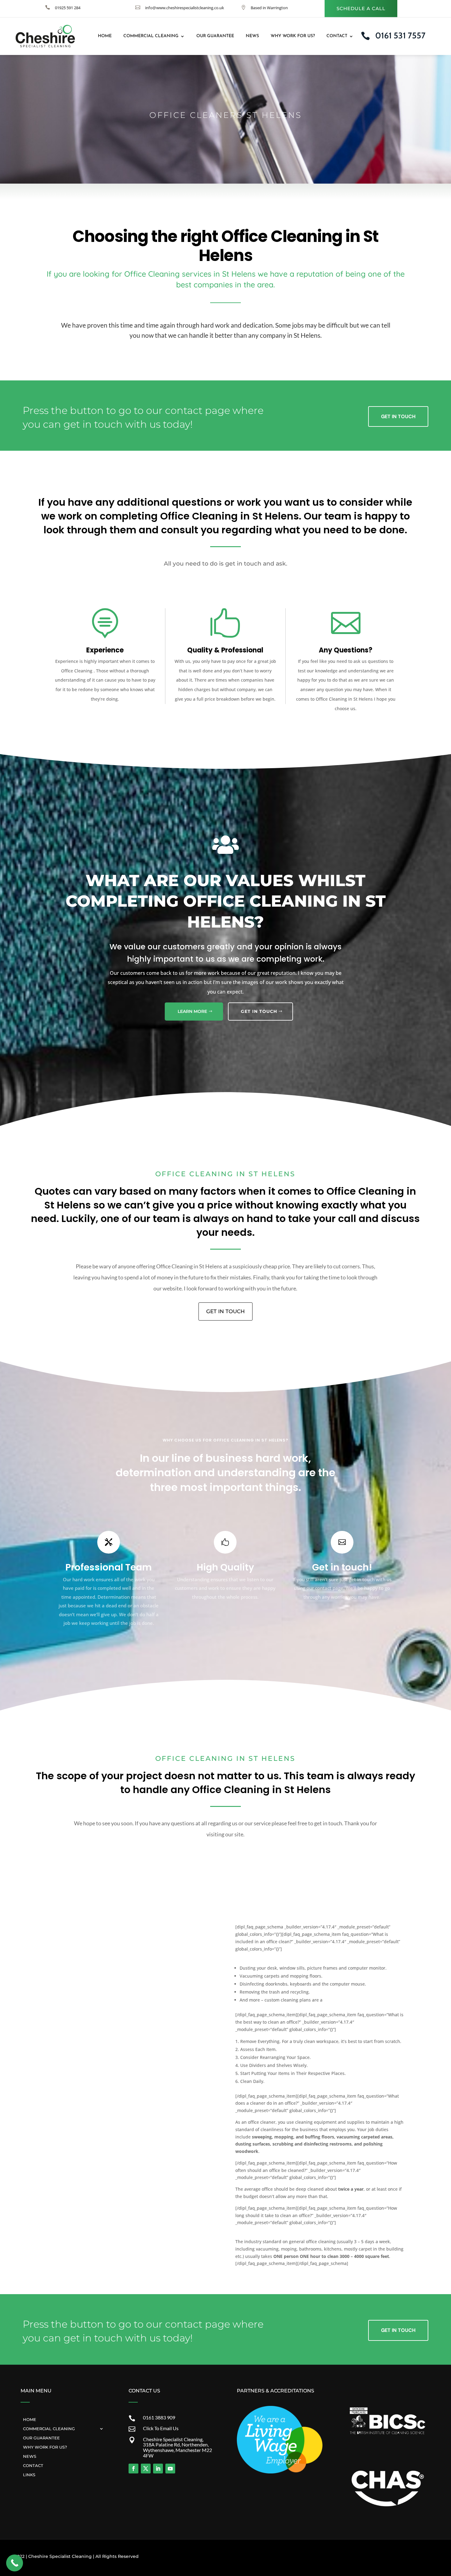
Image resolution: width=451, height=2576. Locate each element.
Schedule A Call (361, 8)
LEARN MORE (192, 1011)
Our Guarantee (215, 36)
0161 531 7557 (400, 35)
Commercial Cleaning (151, 36)
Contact (337, 36)
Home (105, 36)
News (252, 36)
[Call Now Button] (15, 2563)
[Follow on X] (146, 2469)
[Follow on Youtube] (170, 2469)
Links (29, 2475)
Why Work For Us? (293, 36)
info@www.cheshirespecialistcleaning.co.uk (185, 8)
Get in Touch (398, 416)
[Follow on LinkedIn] (158, 2469)
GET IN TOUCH (259, 1011)
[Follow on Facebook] (133, 2469)
